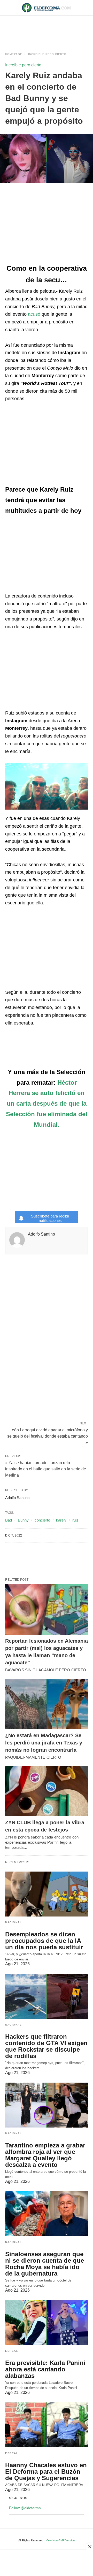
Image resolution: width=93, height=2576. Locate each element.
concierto (42, 1520)
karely (61, 1520)
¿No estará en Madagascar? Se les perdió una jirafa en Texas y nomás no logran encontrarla (44, 1743)
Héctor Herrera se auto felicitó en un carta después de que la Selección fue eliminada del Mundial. (47, 1104)
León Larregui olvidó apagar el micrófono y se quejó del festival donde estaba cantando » (48, 1436)
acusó (34, 314)
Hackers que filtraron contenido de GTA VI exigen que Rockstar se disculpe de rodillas (46, 2046)
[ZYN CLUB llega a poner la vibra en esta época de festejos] (47, 1791)
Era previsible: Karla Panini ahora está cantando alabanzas (45, 2369)
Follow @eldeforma (25, 2508)
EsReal (12, 2351)
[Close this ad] (89, 2547)
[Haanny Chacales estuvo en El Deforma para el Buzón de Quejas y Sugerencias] (47, 2425)
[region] (47, 29)
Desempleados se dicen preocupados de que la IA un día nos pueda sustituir (44, 1941)
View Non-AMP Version (60, 2540)
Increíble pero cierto (47, 54)
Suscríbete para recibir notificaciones (50, 1218)
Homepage (14, 54)
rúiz (75, 1520)
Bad (9, 1520)
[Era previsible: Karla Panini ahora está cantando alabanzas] (47, 2323)
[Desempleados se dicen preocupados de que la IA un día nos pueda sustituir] (47, 1894)
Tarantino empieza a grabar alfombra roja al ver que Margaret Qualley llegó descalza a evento (45, 2155)
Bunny (23, 1520)
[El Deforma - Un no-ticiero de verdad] (47, 8)
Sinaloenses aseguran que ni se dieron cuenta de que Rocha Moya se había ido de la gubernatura (45, 2264)
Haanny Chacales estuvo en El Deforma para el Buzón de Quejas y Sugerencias (46, 2472)
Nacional (13, 1922)
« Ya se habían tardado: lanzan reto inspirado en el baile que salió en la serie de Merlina (46, 1469)
